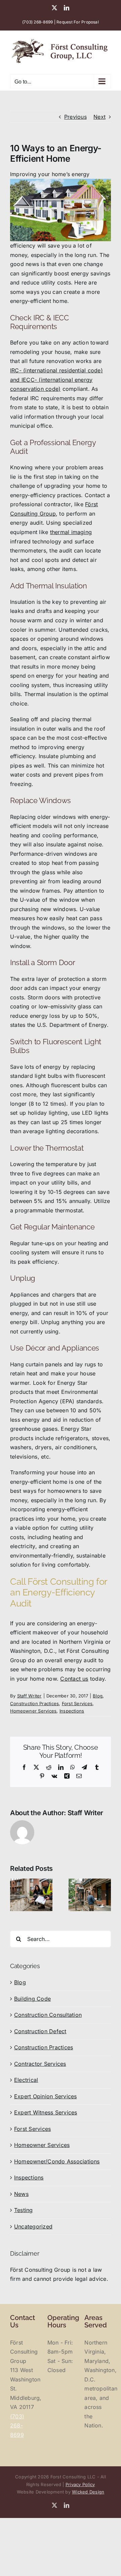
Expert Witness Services (46, 2112)
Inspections (72, 1711)
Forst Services (77, 1703)
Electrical (26, 2080)
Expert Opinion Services (46, 2096)
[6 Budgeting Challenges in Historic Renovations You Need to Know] (90, 1882)
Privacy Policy (80, 2484)
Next (99, 117)
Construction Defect (40, 2031)
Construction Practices (34, 1703)
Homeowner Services (33, 1711)
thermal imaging (71, 532)
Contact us (74, 1679)
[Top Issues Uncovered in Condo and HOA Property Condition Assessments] (31, 1882)
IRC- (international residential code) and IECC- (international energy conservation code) (56, 380)
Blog (98, 1696)
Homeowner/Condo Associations (57, 2161)
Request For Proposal (78, 22)
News (21, 2194)
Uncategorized (33, 2226)
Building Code (32, 1999)
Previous (75, 117)
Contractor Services (40, 2064)
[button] (15, 1895)
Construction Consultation (48, 2015)
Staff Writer (29, 1696)
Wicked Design (88, 2492)
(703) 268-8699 (37, 22)
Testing (24, 2210)
